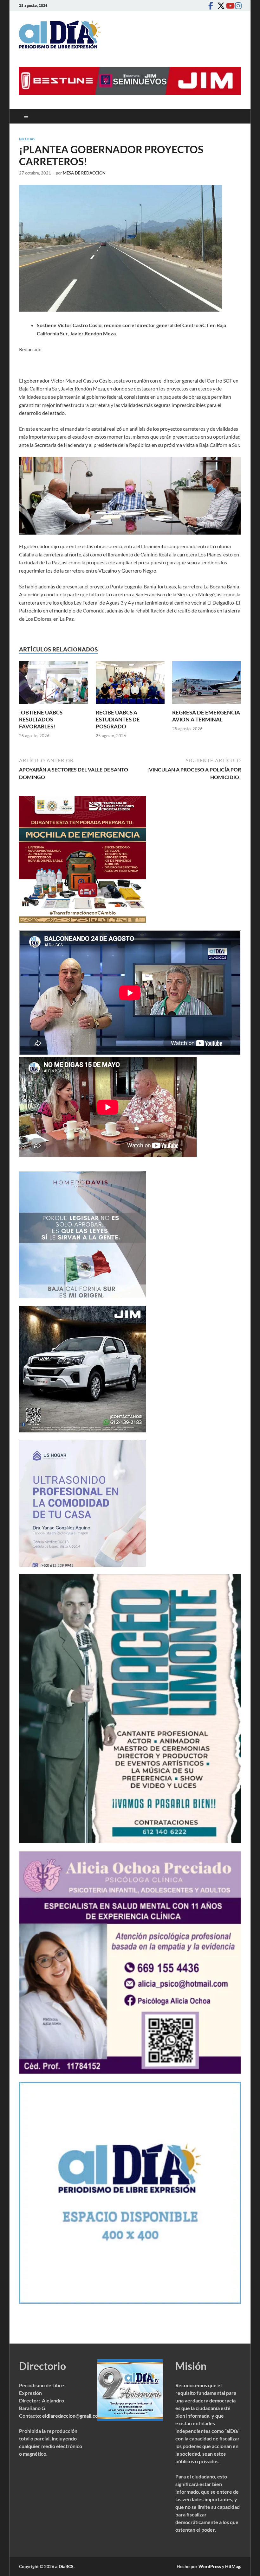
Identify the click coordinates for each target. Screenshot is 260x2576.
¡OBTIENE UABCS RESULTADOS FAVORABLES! (41, 719)
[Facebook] (211, 6)
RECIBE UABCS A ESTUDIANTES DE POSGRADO (118, 719)
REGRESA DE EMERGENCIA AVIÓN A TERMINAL (206, 716)
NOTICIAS (27, 139)
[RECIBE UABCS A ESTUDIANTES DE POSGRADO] (130, 685)
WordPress (210, 2566)
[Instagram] (237, 6)
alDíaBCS (64, 2566)
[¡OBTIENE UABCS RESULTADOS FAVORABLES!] (53, 685)
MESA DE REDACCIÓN (84, 173)
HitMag (233, 2566)
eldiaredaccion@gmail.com (72, 2416)
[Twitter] (219, 6)
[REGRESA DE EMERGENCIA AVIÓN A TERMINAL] (207, 685)
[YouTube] (228, 6)
